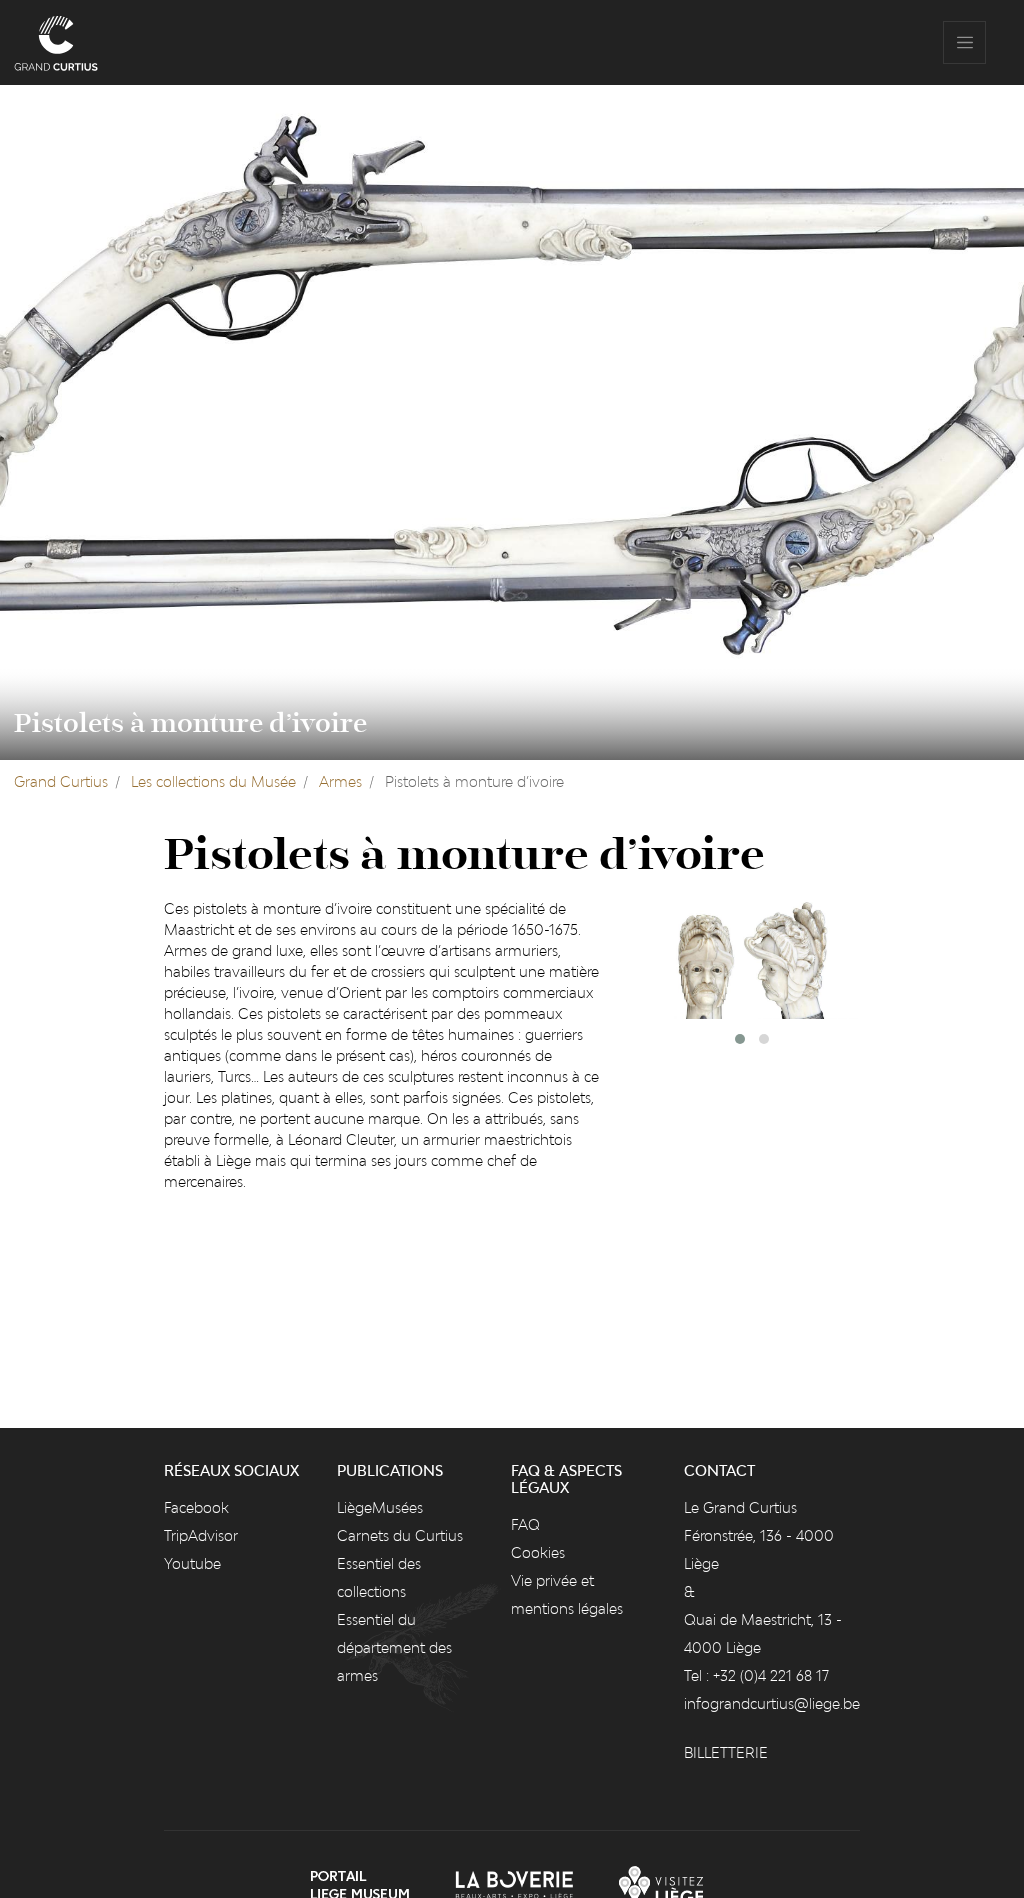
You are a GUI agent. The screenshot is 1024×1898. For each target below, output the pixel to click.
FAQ (525, 1524)
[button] (740, 1039)
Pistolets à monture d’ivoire (190, 724)
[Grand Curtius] (56, 42)
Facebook (196, 1507)
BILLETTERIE (726, 1752)
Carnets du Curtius (400, 1535)
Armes (340, 781)
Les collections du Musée (213, 781)
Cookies (538, 1552)
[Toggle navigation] (964, 42)
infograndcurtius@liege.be (772, 1703)
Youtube (192, 1563)
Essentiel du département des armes (394, 1647)
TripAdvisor (201, 1535)
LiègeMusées (380, 1507)
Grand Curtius (61, 781)
